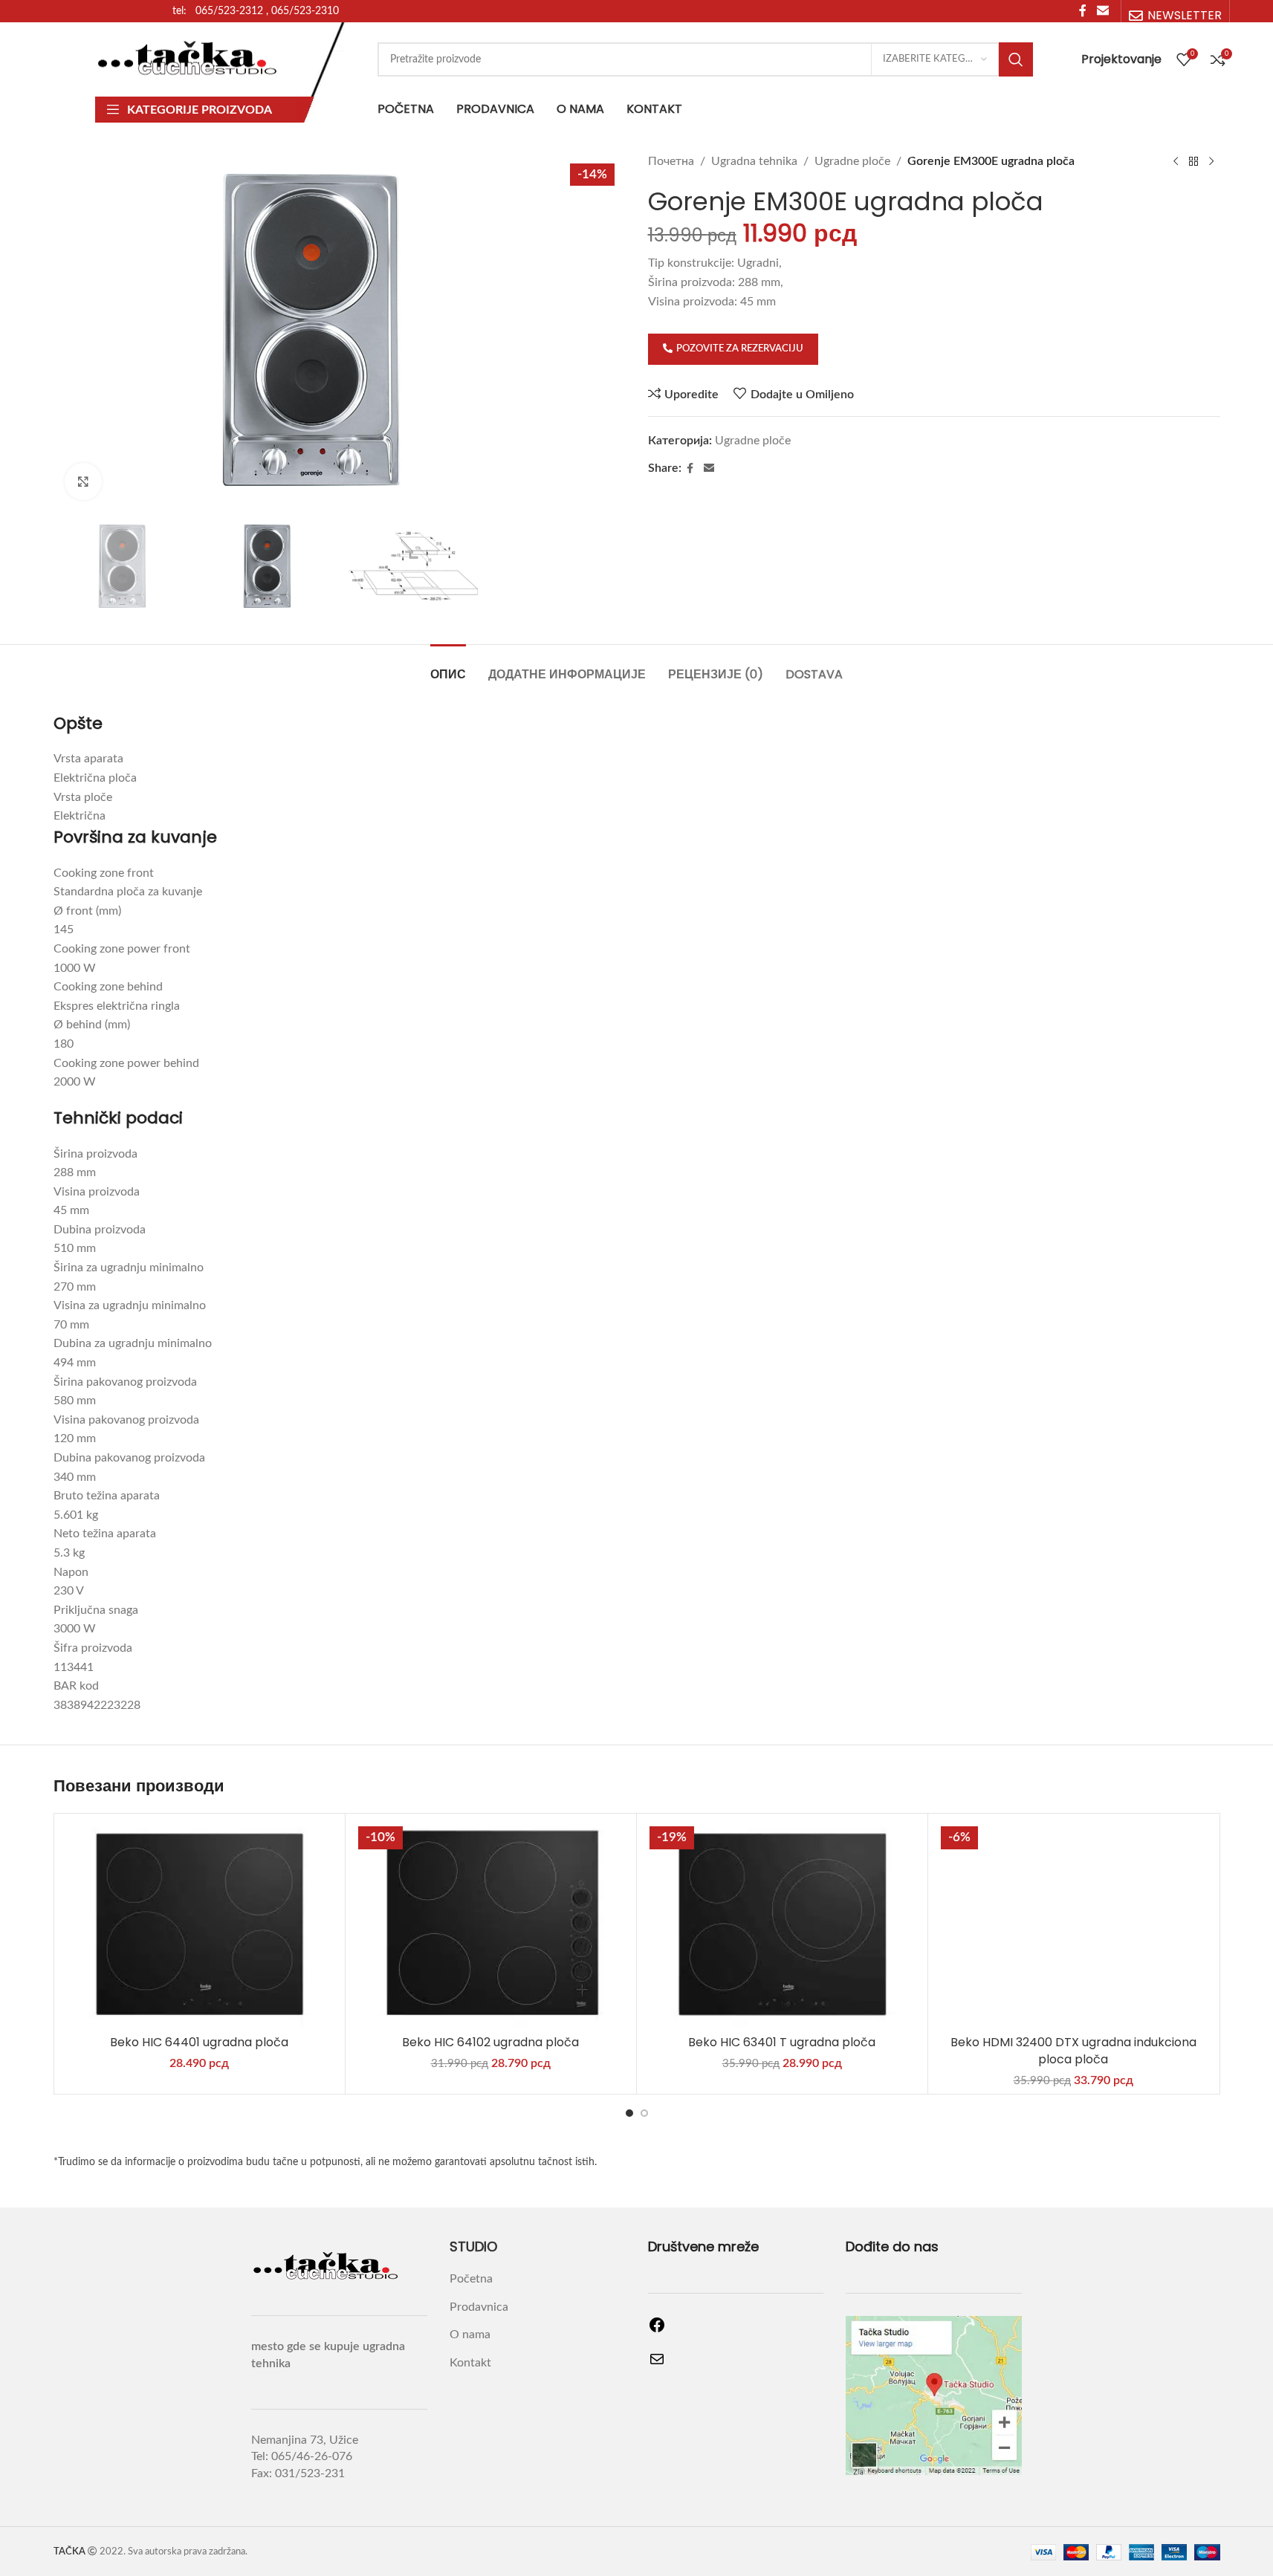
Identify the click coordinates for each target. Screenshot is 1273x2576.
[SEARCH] (1016, 59)
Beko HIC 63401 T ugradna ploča (782, 2042)
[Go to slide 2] (644, 2113)
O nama (470, 2335)
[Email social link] (709, 469)
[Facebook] (657, 2330)
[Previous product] (1176, 162)
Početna (471, 2279)
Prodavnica (479, 2307)
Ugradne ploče (852, 161)
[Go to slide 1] (629, 2113)
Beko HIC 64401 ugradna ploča (199, 2042)
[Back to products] (1193, 162)
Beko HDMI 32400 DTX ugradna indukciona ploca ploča (1073, 2050)
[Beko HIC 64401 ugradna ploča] (200, 1924)
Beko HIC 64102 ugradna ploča (490, 2042)
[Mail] (657, 2364)
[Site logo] (188, 59)
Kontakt (470, 2363)
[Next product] (1211, 162)
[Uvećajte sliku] (83, 481)
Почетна (671, 161)
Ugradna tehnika (754, 161)
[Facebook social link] (690, 469)
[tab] (448, 667)
